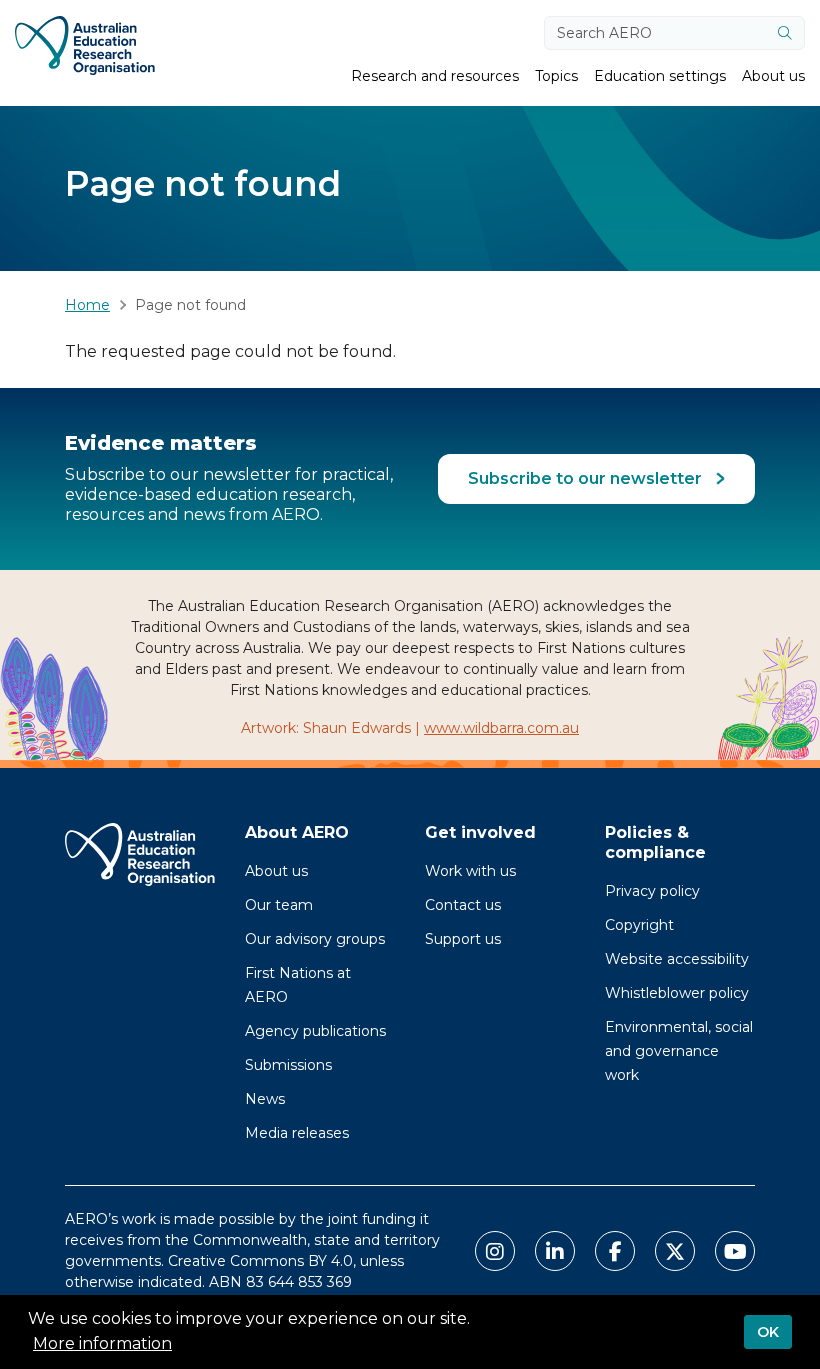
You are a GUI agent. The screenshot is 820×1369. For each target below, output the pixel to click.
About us (276, 871)
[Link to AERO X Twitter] (675, 1251)
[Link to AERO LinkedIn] (555, 1251)
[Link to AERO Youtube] (735, 1251)
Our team (279, 905)
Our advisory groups (315, 939)
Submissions (288, 1065)
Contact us (463, 905)
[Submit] (785, 33)
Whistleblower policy (677, 993)
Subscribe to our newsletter (587, 478)
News (265, 1099)
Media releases (297, 1133)
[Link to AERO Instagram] (495, 1251)
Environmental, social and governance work (679, 1051)
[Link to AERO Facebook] (615, 1251)
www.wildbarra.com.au (501, 728)
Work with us (470, 871)
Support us (463, 939)
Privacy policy (652, 891)
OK (768, 1332)
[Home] (85, 45)
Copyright (639, 925)
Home (87, 305)
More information (102, 1343)
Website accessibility (677, 959)
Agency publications (315, 1031)
